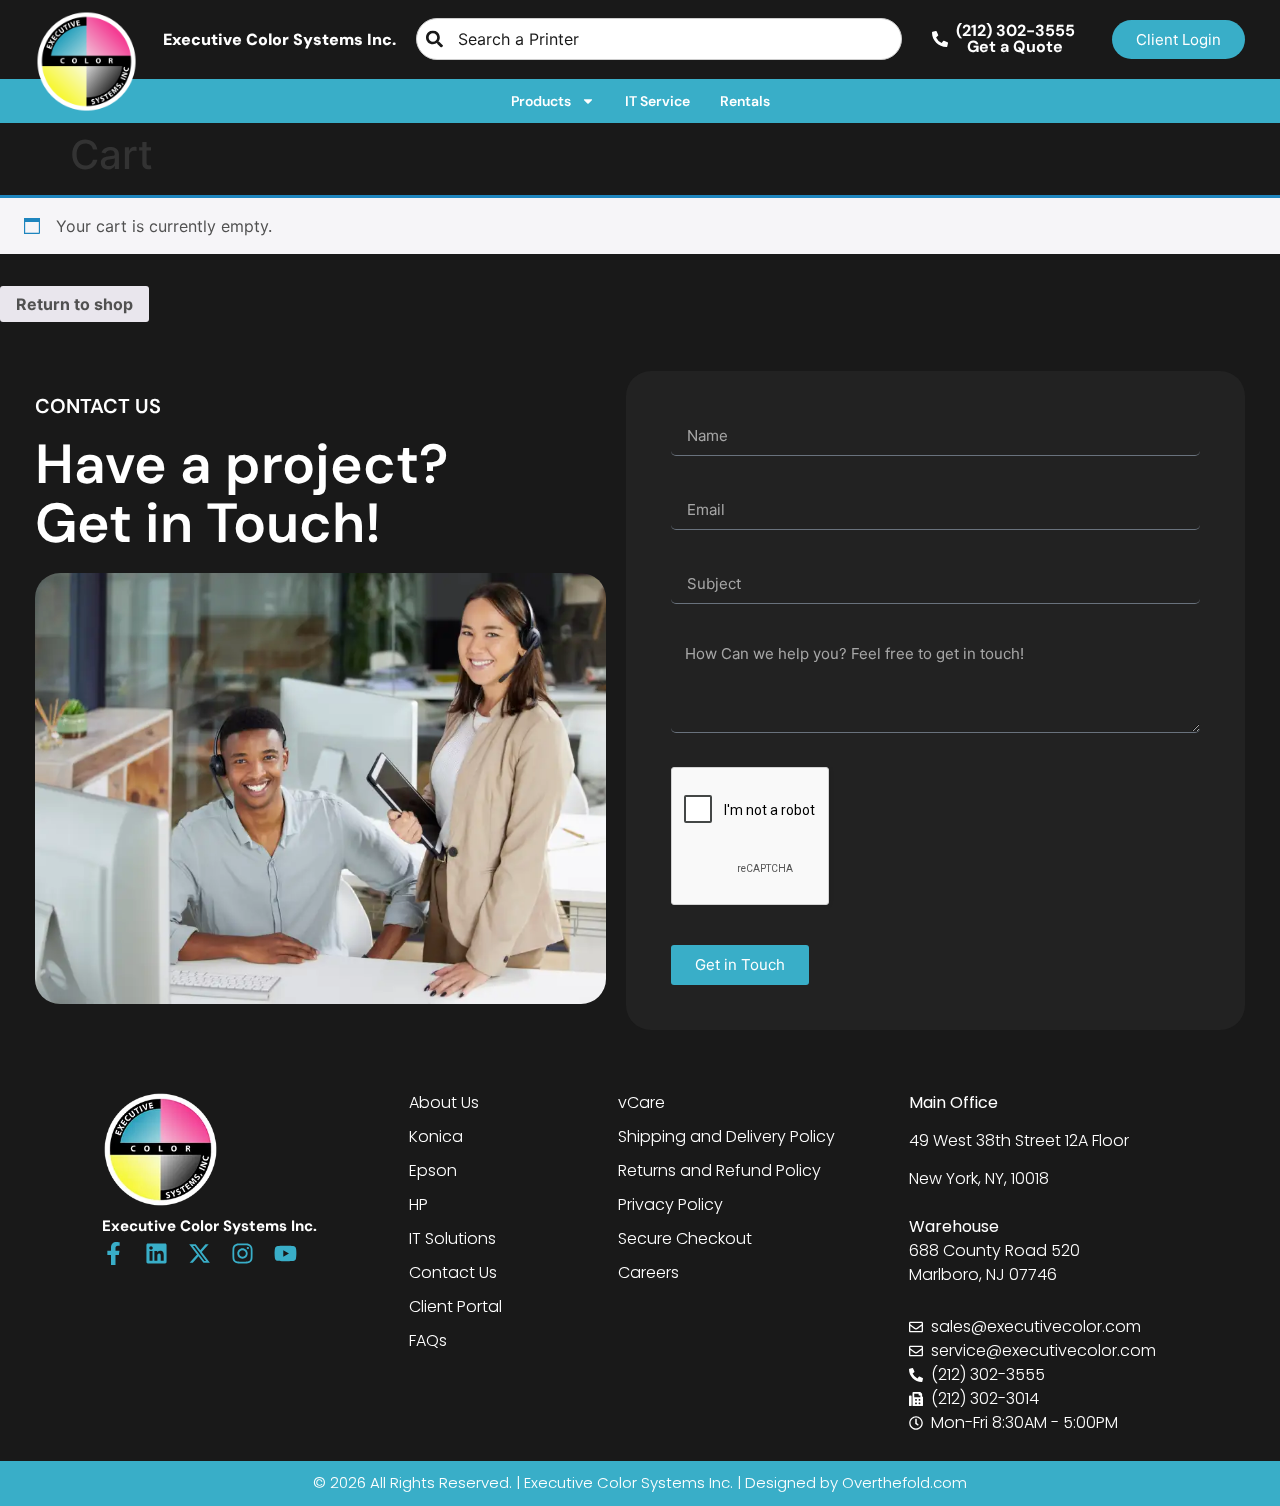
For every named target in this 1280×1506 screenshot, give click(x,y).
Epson (433, 1170)
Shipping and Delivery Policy (726, 1136)
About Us (444, 1102)
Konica (436, 1136)
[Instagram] (242, 1253)
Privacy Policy (670, 1204)
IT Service (657, 101)
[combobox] (659, 39)
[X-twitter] (199, 1253)
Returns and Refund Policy (719, 1170)
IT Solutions (452, 1238)
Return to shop (74, 304)
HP (418, 1204)
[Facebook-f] (113, 1253)
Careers (648, 1272)
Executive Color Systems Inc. (279, 39)
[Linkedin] (156, 1253)
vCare (641, 1102)
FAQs (428, 1340)
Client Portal (455, 1306)
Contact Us (453, 1272)
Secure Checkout (685, 1238)
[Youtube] (285, 1253)
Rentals (745, 101)
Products (541, 101)
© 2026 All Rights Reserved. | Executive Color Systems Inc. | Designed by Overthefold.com (640, 1482)
